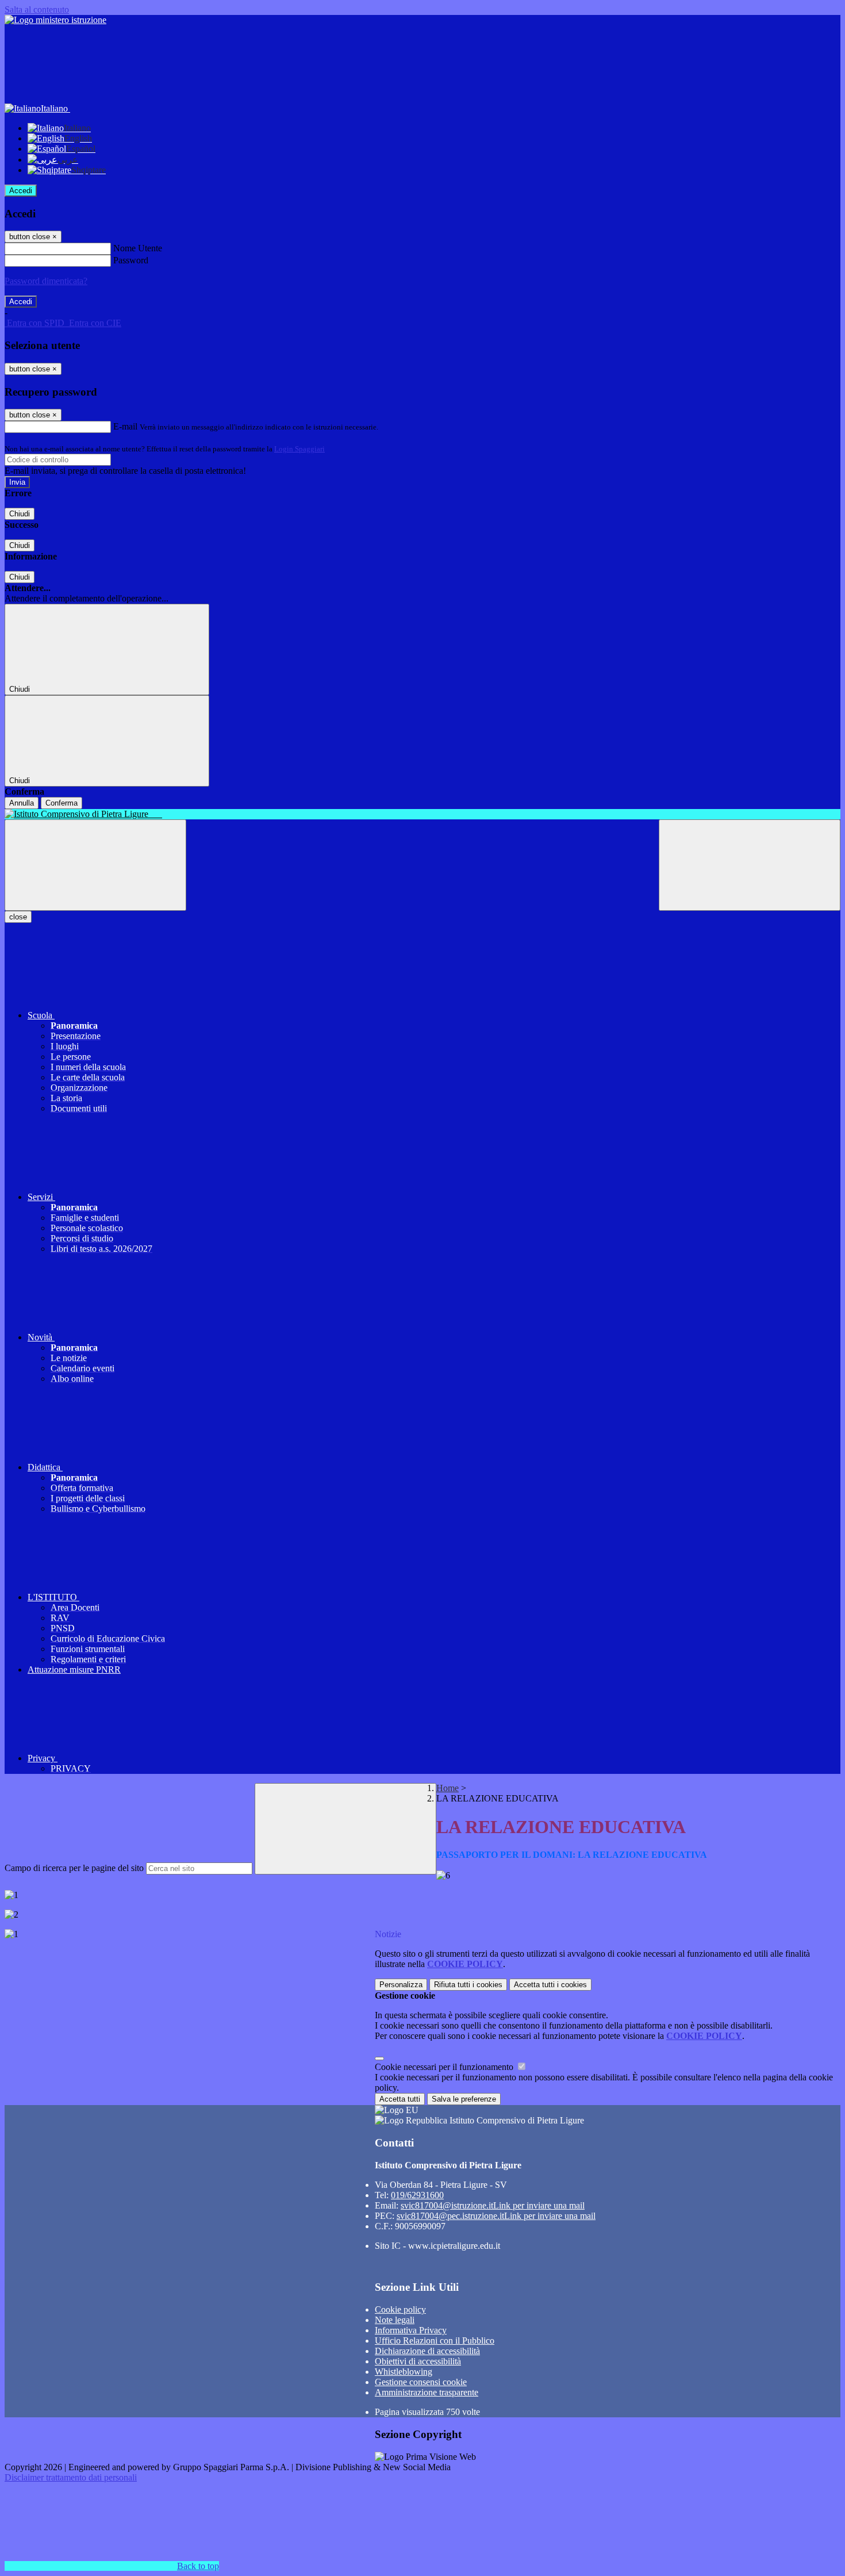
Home (448, 1788)
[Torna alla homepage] (422, 814)
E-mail (125, 426)
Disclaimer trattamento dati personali (71, 2477)
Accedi (21, 191)
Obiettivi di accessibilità (418, 2361)
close (18, 917)
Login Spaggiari (299, 449)
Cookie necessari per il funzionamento (445, 2067)
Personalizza (401, 1985)
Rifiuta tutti (468, 1985)
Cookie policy (400, 2309)
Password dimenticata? (46, 281)
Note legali (395, 2320)
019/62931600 (417, 2195)
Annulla (22, 803)
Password (131, 260)
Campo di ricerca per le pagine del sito (74, 1868)
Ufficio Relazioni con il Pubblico (435, 2341)
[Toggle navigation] (95, 865)
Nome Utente (138, 248)
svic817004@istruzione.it (493, 2205)
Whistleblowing (404, 2372)
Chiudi (20, 514)
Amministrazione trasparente (427, 2392)
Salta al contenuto (37, 9)
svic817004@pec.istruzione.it (496, 2216)
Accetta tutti (550, 1985)
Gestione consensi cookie (421, 2382)
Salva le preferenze (464, 2099)
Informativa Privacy (411, 2330)
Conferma (62, 803)
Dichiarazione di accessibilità (427, 2351)
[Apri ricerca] (750, 865)
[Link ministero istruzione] (55, 20)
